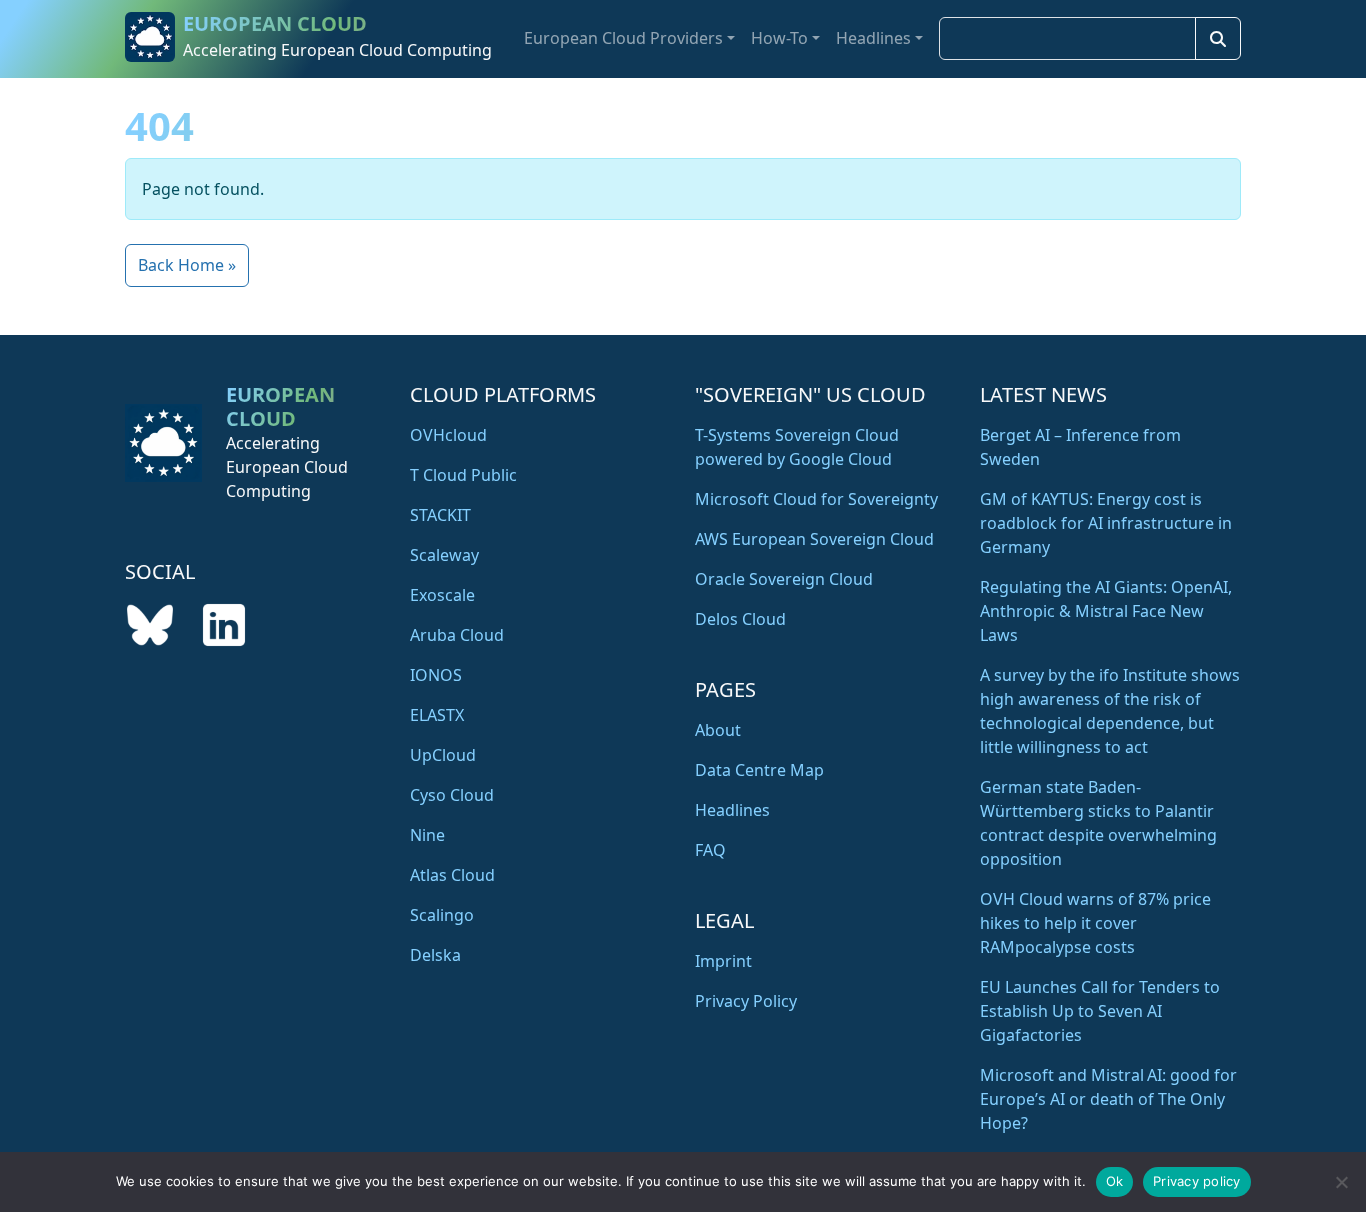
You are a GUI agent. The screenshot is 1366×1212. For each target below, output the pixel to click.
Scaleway (444, 555)
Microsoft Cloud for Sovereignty (816, 499)
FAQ (710, 850)
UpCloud (443, 755)
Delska (435, 955)
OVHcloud (448, 435)
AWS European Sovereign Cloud (814, 539)
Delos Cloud (740, 619)
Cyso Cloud (452, 795)
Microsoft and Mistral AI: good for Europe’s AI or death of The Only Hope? (1108, 1099)
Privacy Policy (746, 1001)
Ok (1115, 1181)
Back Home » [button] (187, 265)
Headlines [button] (873, 38)
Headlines (732, 810)
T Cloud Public (463, 475)
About (718, 730)
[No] (1341, 1182)
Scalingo (442, 915)
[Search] (1218, 38)
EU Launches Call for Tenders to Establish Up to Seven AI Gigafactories (1100, 1011)
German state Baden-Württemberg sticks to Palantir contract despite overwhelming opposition (1098, 823)
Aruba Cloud (457, 635)
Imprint (723, 961)
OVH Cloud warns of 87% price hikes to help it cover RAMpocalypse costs (1095, 923)
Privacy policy (1197, 1181)
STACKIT (440, 515)
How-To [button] (779, 38)
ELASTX (437, 715)
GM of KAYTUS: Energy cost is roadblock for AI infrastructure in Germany (1106, 523)
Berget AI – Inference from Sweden (1080, 447)
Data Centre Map (759, 770)
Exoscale (442, 595)
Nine (427, 835)
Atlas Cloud (452, 875)
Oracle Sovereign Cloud (784, 579)
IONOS (436, 675)
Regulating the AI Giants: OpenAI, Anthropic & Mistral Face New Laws (1106, 611)
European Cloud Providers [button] (623, 38)
